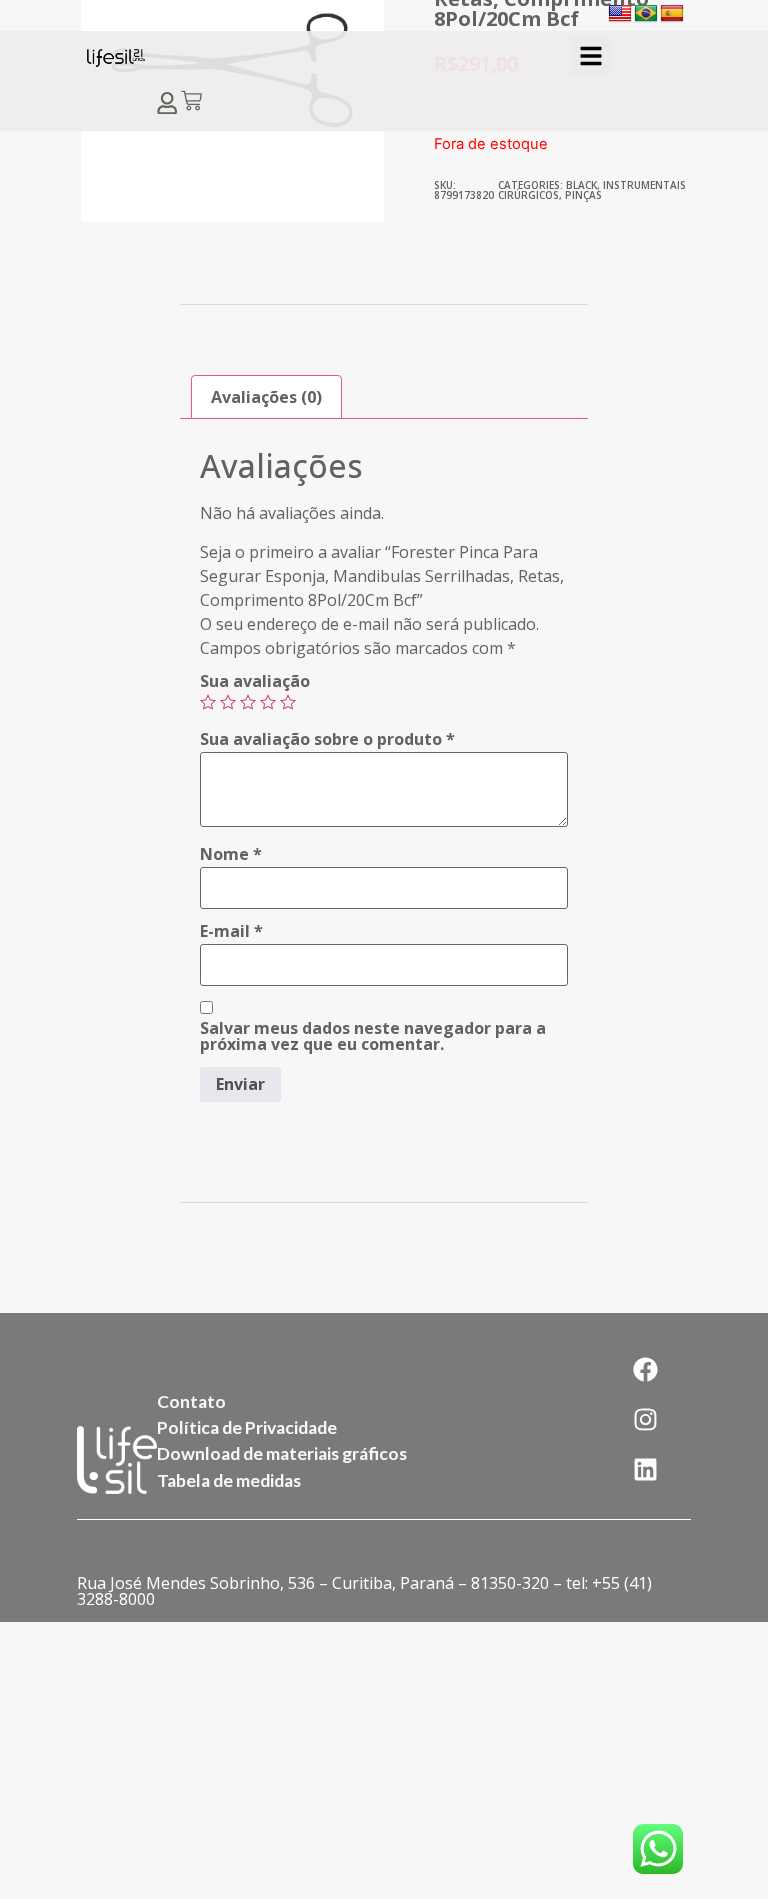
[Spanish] (672, 14)
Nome (231, 854)
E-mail (231, 931)
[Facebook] (645, 1369)
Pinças (583, 195)
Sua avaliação (255, 681)
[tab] (266, 397)
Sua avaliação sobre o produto (327, 739)
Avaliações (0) (266, 397)
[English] (620, 14)
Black (581, 185)
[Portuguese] (646, 14)
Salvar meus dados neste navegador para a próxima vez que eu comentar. (373, 1036)
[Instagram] (645, 1419)
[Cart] (191, 102)
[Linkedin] (645, 1469)
